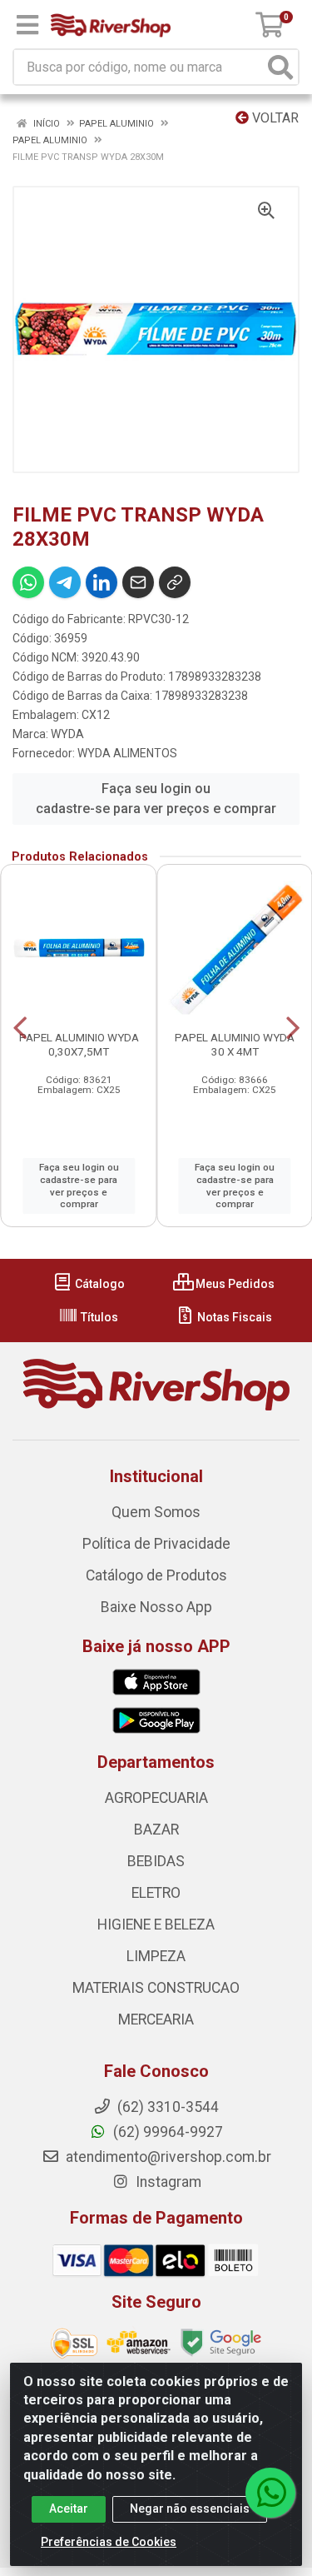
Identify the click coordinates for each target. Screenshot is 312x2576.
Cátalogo (99, 1284)
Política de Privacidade (156, 1544)
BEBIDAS (156, 1861)
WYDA (67, 734)
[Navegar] (20, 1028)
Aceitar (69, 2509)
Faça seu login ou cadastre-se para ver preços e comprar (156, 799)
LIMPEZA (156, 1956)
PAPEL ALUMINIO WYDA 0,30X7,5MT (79, 1044)
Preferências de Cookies (109, 2542)
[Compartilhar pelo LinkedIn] (102, 582)
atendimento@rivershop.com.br (167, 2157)
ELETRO (156, 1893)
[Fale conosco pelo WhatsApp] (270, 2493)
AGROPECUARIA (156, 1798)
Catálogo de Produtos (156, 1575)
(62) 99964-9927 (166, 2132)
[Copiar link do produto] (175, 582)
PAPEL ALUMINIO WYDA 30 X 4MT (235, 1044)
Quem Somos (156, 1512)
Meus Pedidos (234, 1284)
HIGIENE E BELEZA (156, 1925)
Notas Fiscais (233, 1317)
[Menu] (27, 25)
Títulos (98, 1317)
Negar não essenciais (190, 2509)
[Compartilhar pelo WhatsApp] (28, 582)
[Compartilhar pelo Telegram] (65, 582)
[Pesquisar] (280, 67)
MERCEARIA (156, 2019)
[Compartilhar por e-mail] (138, 582)
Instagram (167, 2182)
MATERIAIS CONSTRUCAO (156, 1988)
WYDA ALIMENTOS (127, 753)
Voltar (274, 118)
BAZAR (156, 1830)
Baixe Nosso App (156, 1607)
